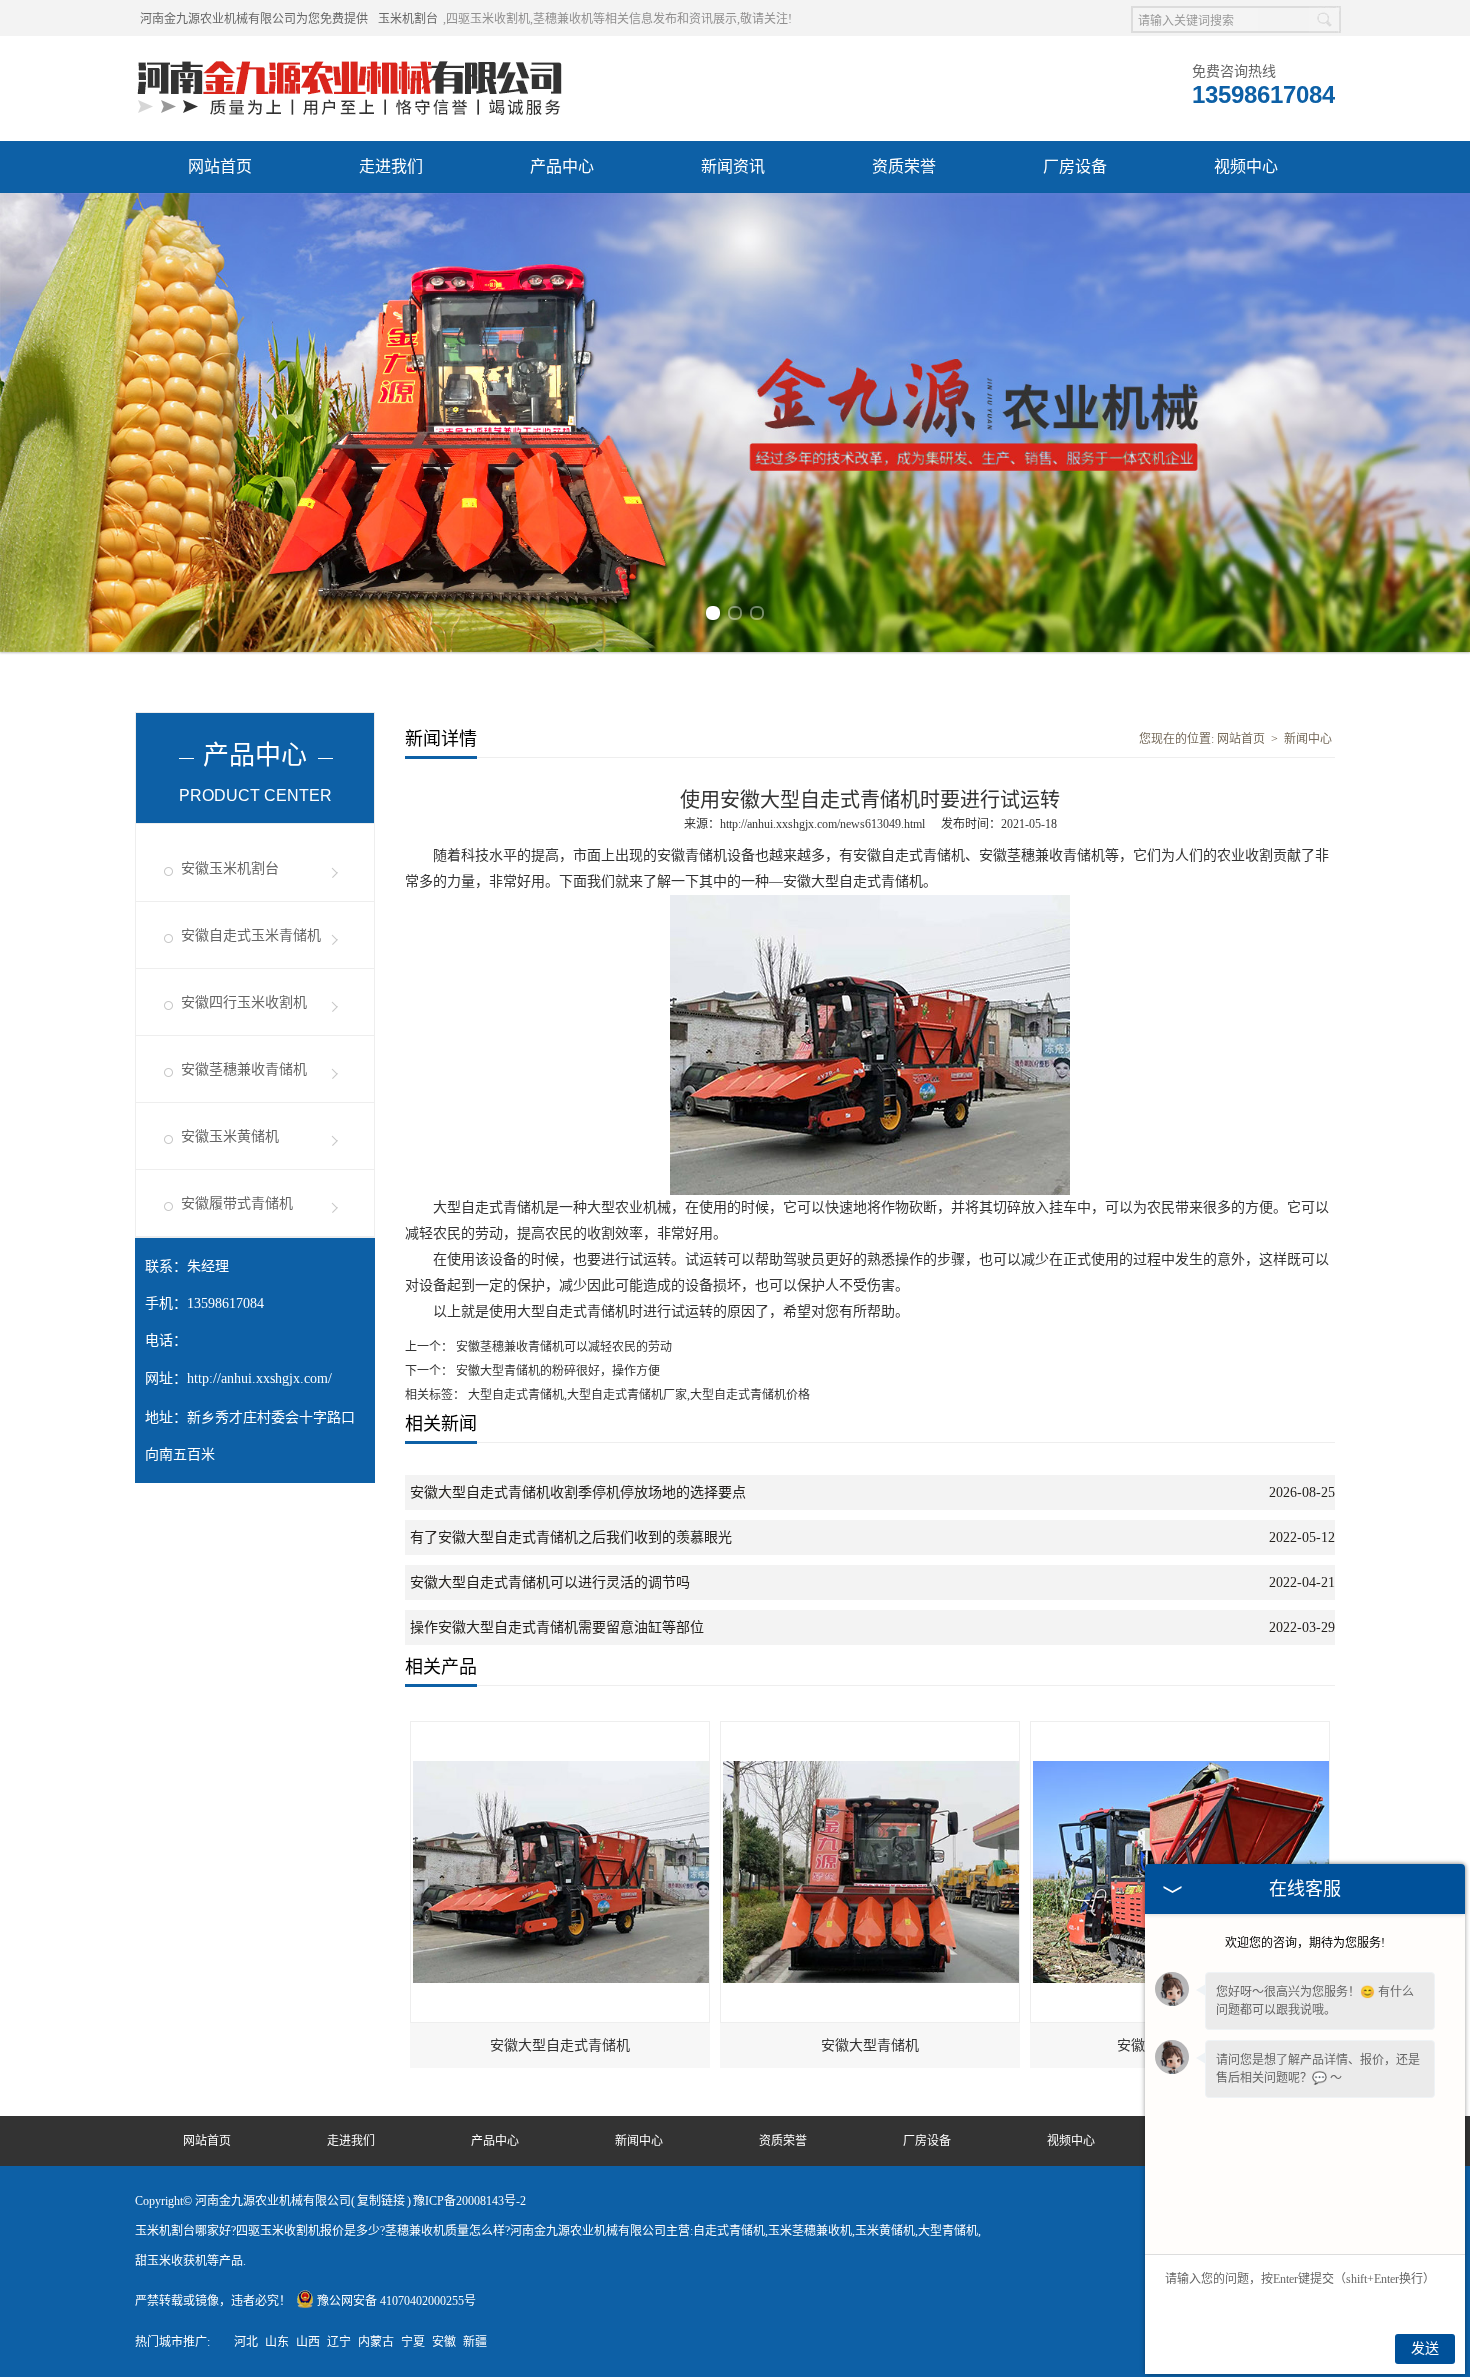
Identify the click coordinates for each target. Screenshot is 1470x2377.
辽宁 (339, 2342)
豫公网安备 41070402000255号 (396, 2301)
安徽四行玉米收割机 (244, 1002)
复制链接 (381, 2201)
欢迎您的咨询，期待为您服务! (1305, 1943)
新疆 (475, 2342)
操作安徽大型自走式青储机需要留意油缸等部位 (557, 1627)
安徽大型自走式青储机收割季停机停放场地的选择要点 (578, 1492)
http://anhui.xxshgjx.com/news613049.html (822, 824)
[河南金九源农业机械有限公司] (350, 61)
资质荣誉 (904, 166)
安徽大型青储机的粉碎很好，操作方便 (556, 1371)
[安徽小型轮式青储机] (1181, 1731)
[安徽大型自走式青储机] (561, 1731)
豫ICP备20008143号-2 (469, 2201)
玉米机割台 (408, 19)
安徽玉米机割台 (230, 868)
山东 (277, 2342)
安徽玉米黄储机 (230, 1136)
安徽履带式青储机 (237, 1203)
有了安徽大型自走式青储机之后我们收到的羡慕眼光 (571, 1537)
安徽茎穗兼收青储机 (244, 1069)
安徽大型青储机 (870, 2045)
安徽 (444, 2342)
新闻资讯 (733, 166)
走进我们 (391, 166)
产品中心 (562, 166)
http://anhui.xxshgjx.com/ (259, 1378)
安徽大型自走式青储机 (560, 2045)
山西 (308, 2342)
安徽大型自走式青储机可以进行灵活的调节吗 (550, 1582)
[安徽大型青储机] (871, 1731)
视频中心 (1246, 166)
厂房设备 (1075, 166)
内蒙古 (376, 2342)
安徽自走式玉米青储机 (251, 935)
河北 (246, 2342)
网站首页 (220, 166)
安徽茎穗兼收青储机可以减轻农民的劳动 (562, 1347)
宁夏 (413, 2342)
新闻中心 (1308, 739)
